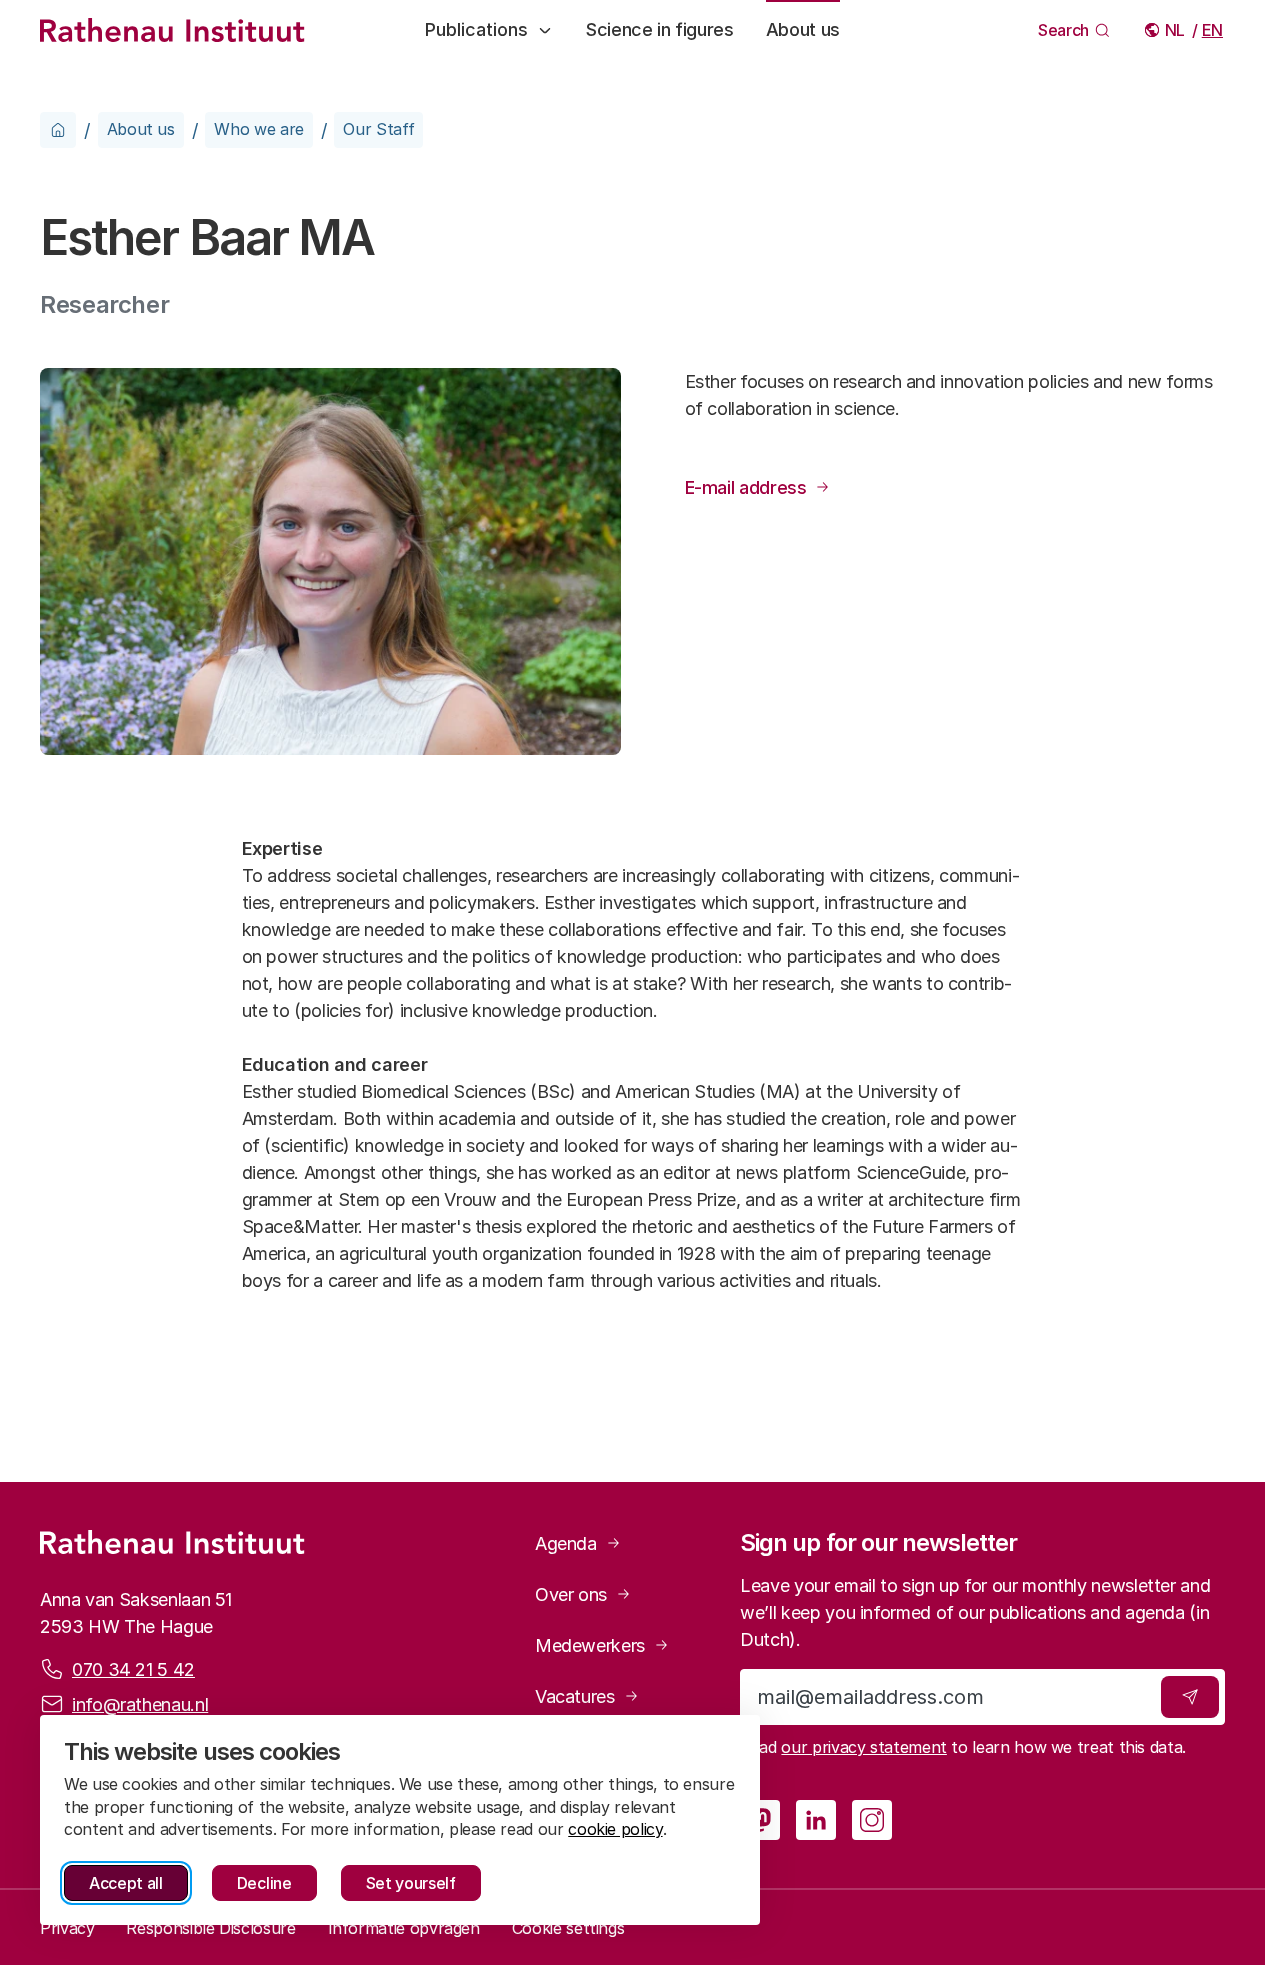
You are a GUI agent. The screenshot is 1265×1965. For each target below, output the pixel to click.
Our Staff (378, 129)
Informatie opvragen (404, 1928)
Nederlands (1176, 30)
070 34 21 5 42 (133, 1669)
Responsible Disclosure (210, 1928)
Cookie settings (568, 1928)
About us (803, 29)
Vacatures (575, 1696)
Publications (476, 29)
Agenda (566, 1543)
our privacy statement (863, 1747)
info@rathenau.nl (140, 1704)
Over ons (571, 1594)
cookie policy (615, 1829)
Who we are (258, 129)
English (1213, 30)
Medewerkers (590, 1645)
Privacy (67, 1928)
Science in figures (660, 29)
